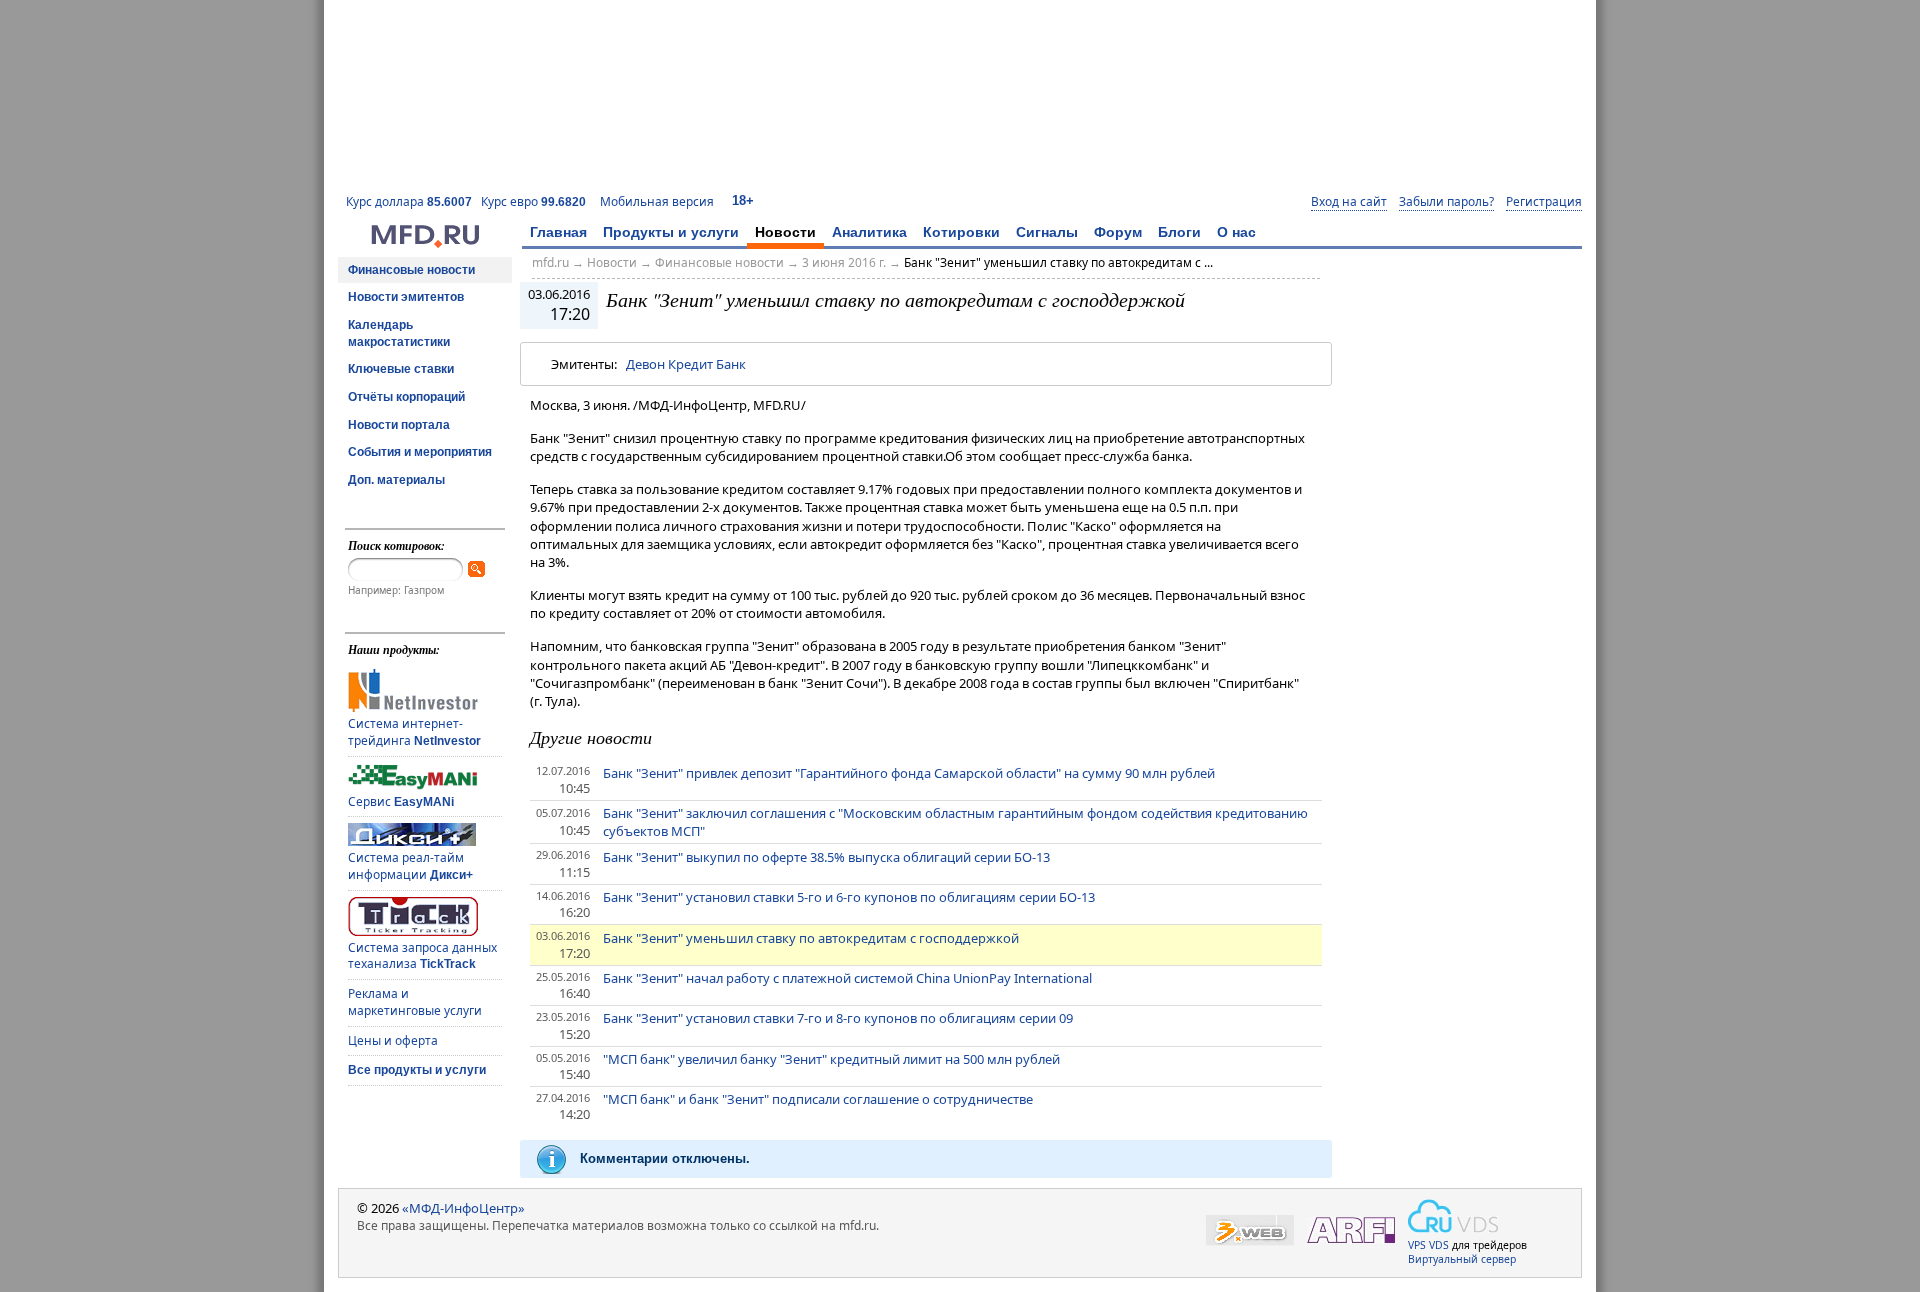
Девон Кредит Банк (686, 364)
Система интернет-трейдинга (414, 732)
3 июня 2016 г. (844, 262)
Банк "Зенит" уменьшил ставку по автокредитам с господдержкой (811, 938)
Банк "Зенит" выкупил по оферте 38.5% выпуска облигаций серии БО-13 (826, 857)
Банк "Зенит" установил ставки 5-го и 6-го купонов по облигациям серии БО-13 (849, 897)
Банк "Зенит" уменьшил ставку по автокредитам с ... (1058, 262)
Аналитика (869, 232)
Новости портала (399, 425)
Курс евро (533, 201)
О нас (1236, 232)
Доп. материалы (396, 480)
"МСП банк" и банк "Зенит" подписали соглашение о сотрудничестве (818, 1099)
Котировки (961, 232)
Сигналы (1047, 232)
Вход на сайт (1349, 202)
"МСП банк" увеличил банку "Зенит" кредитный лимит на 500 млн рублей (831, 1059)
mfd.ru (550, 262)
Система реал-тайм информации (410, 866)
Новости (785, 232)
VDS (1439, 1245)
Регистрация (1544, 202)
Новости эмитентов (406, 297)
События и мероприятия (420, 452)
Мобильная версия (657, 201)
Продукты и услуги (671, 232)
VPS (1417, 1245)
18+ (743, 200)
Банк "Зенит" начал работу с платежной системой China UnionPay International (847, 978)
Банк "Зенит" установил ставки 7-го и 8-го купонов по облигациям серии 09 (838, 1018)
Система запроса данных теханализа (422, 956)
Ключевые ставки (401, 369)
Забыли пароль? (1446, 202)
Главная (558, 232)
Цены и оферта (393, 1040)
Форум (1118, 232)
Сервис (401, 801)
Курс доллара (409, 201)
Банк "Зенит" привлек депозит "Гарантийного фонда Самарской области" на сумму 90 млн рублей (909, 773)
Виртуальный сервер (1462, 1259)
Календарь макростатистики (399, 333)
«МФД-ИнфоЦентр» (463, 1208)
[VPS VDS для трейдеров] (1453, 1216)
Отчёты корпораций (406, 397)
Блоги (1179, 232)
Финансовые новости (411, 270)
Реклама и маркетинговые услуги (415, 1002)
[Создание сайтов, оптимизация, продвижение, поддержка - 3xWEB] (1250, 1230)
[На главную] (425, 243)
